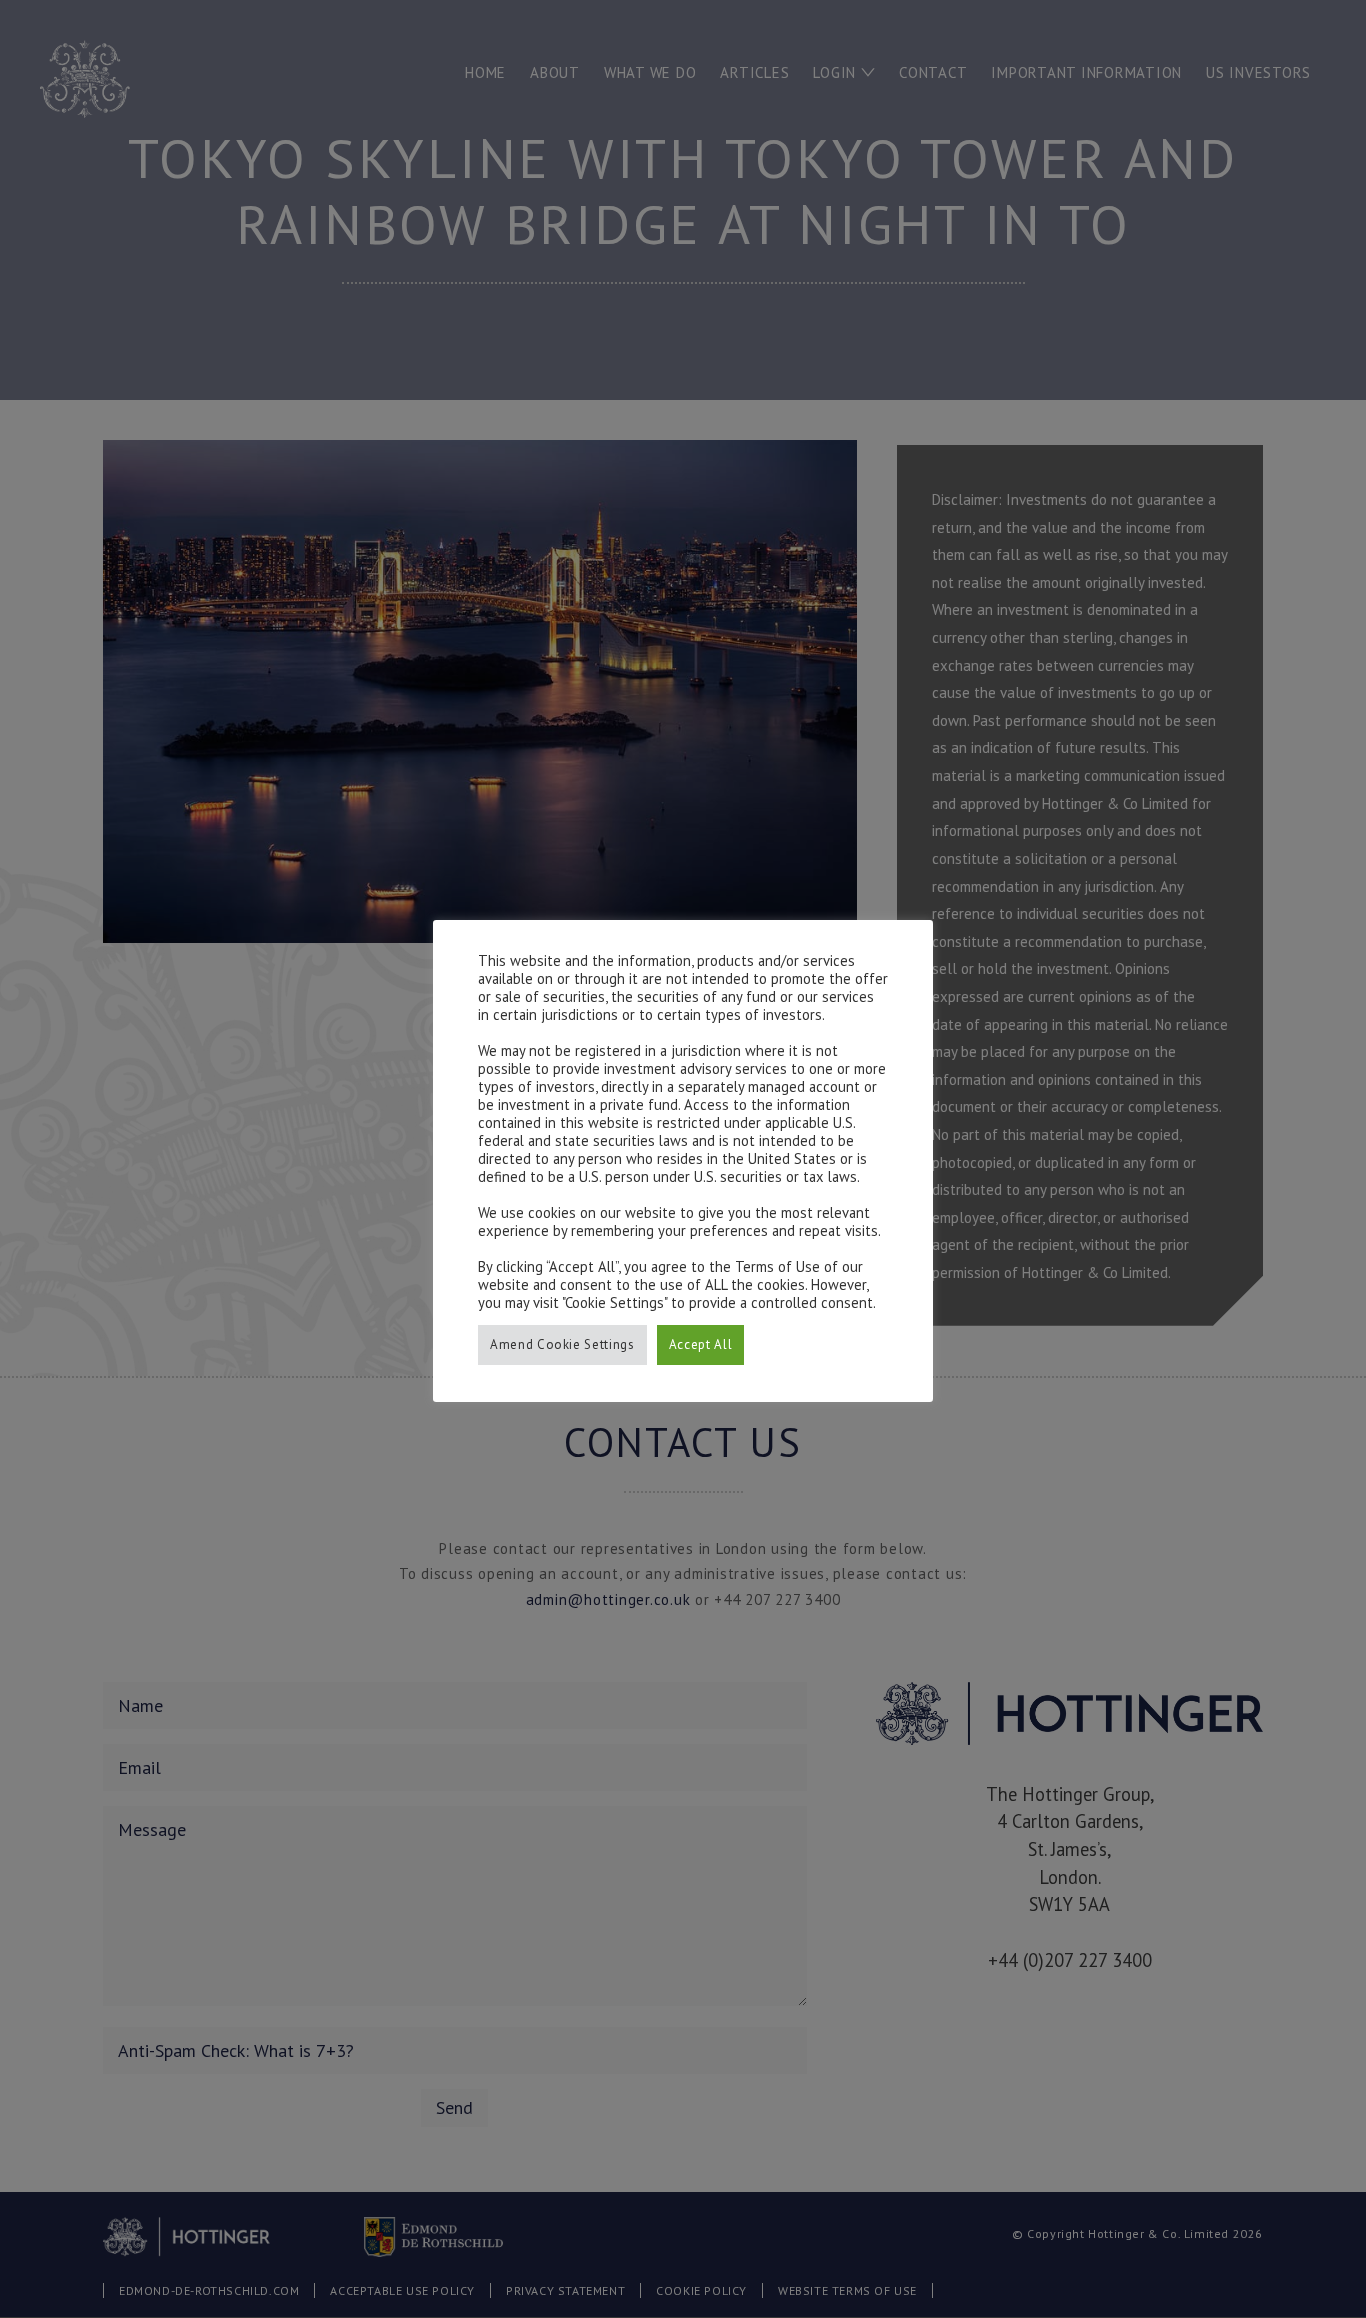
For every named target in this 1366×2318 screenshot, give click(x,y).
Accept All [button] (701, 1344)
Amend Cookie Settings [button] (562, 1344)
